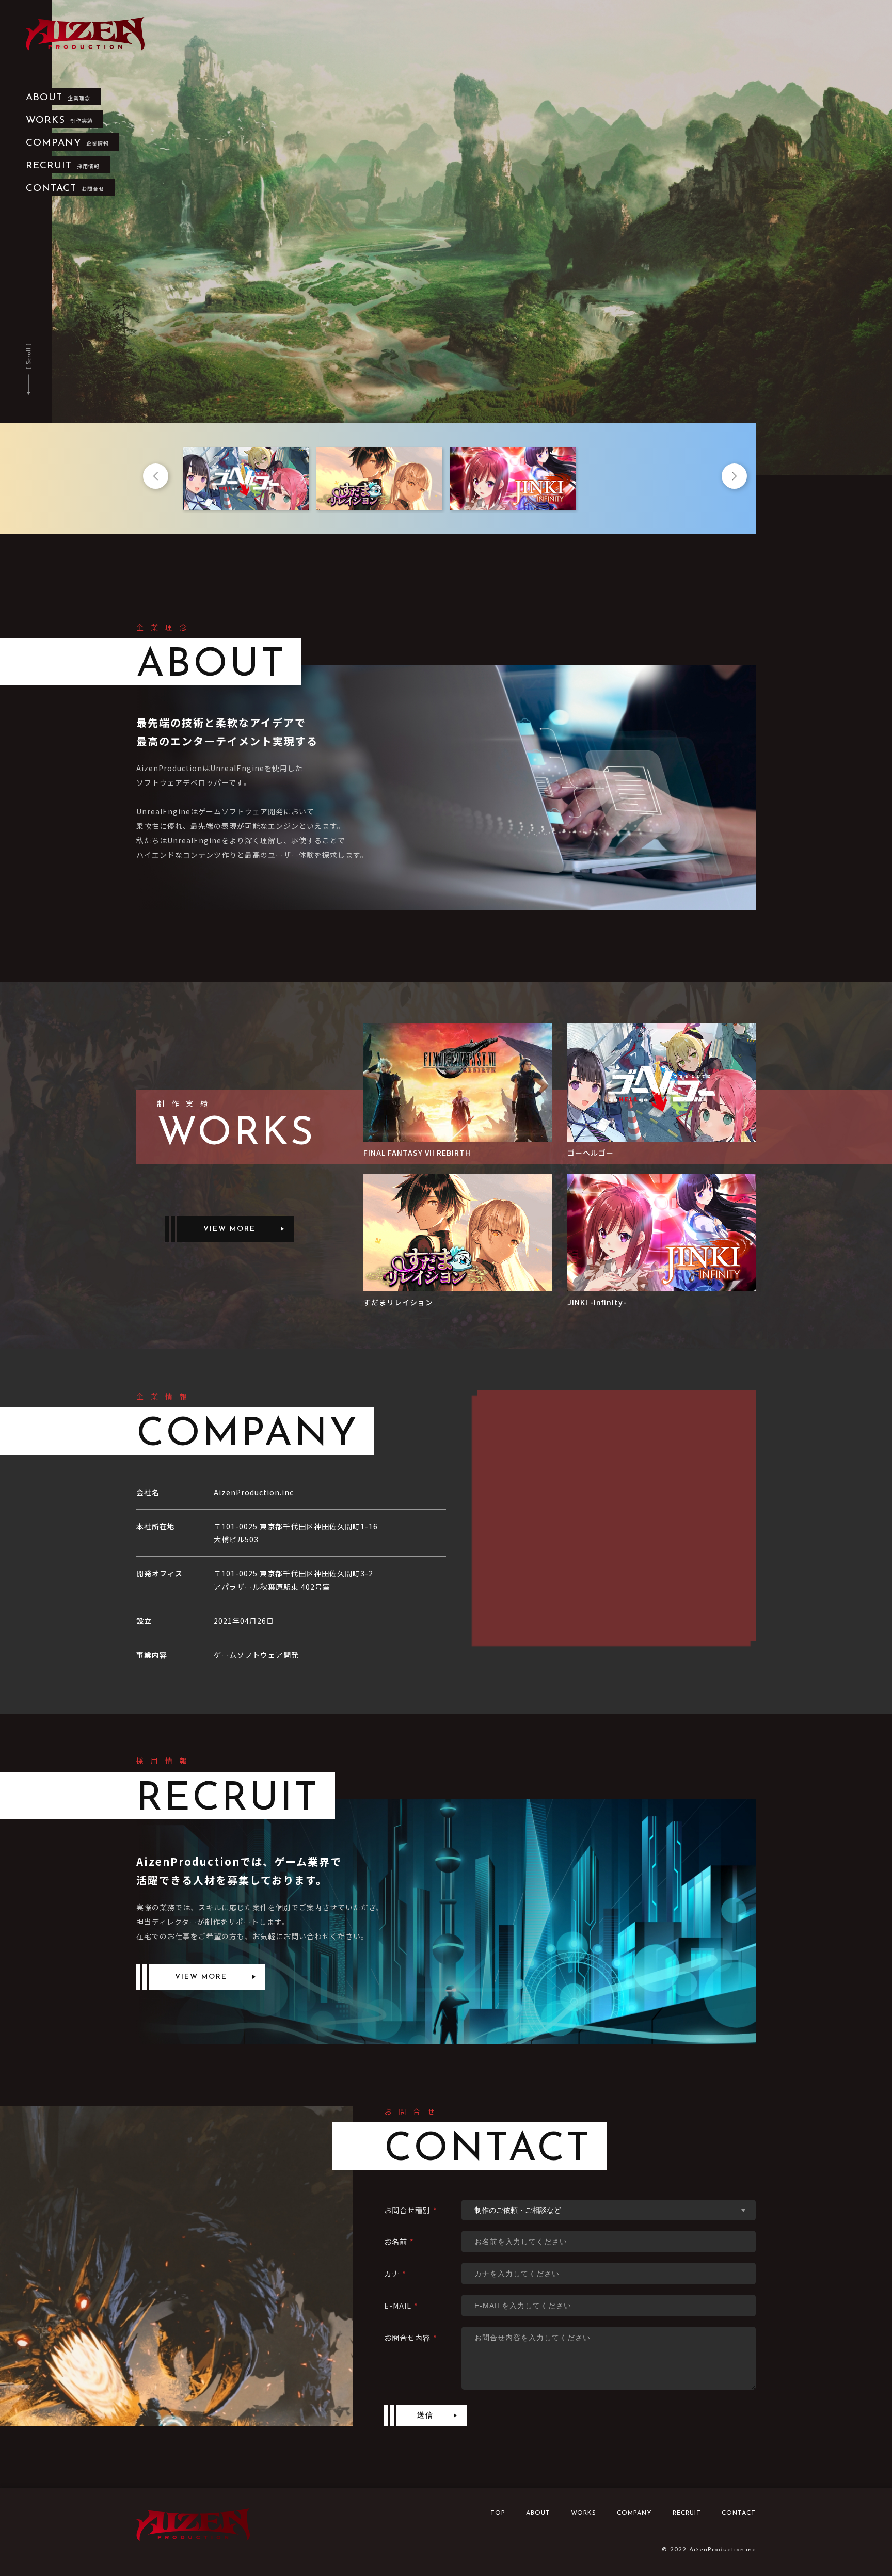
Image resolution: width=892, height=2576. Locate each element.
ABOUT (538, 2513)
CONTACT (739, 2513)
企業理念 (58, 98)
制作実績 (59, 121)
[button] (157, 478)
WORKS (584, 2513)
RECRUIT (687, 2513)
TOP (498, 2513)
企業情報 (67, 143)
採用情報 (63, 166)
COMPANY (634, 2513)
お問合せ (65, 189)
